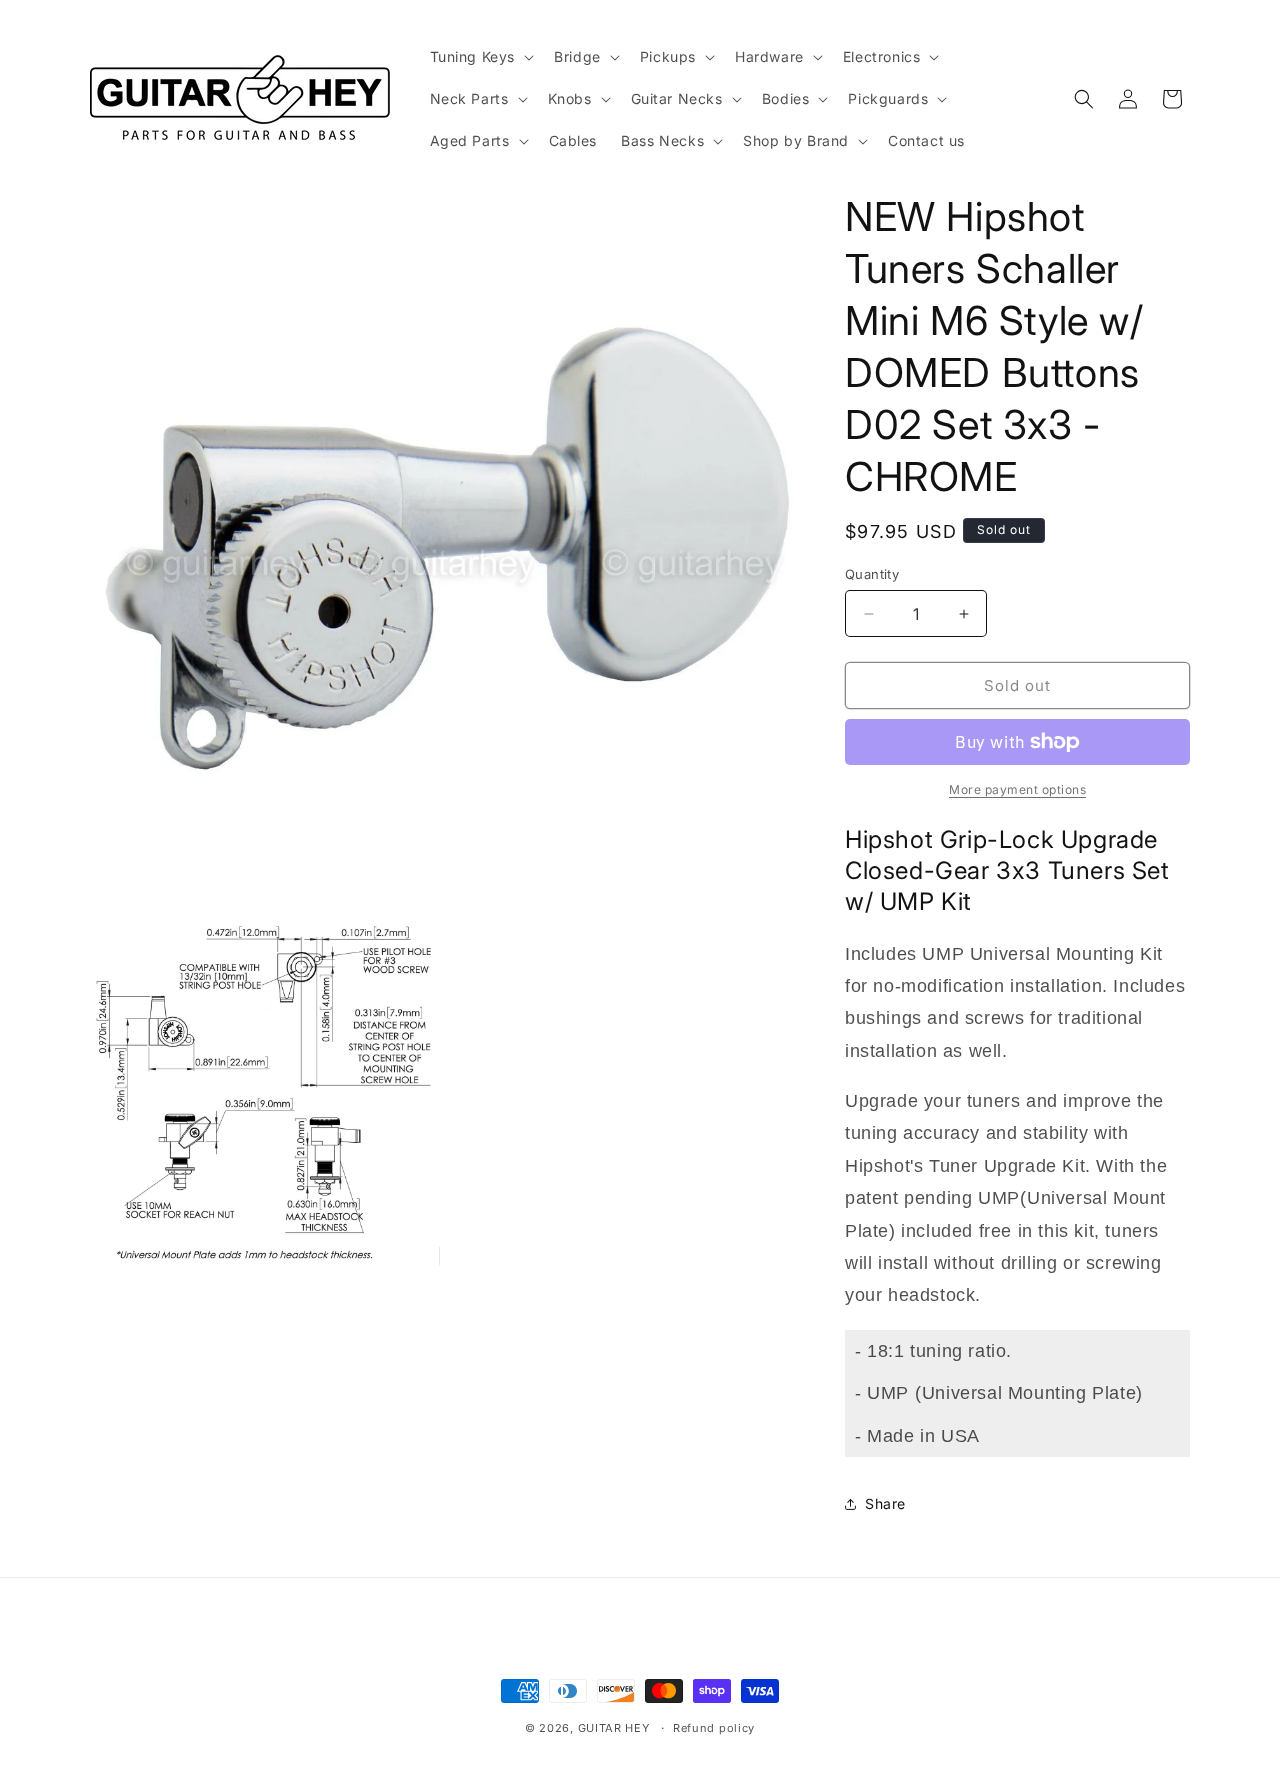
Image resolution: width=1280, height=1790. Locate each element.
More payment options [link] (1017, 789)
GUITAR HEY (614, 1728)
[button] (480, 57)
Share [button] (885, 1503)
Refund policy (714, 1728)
